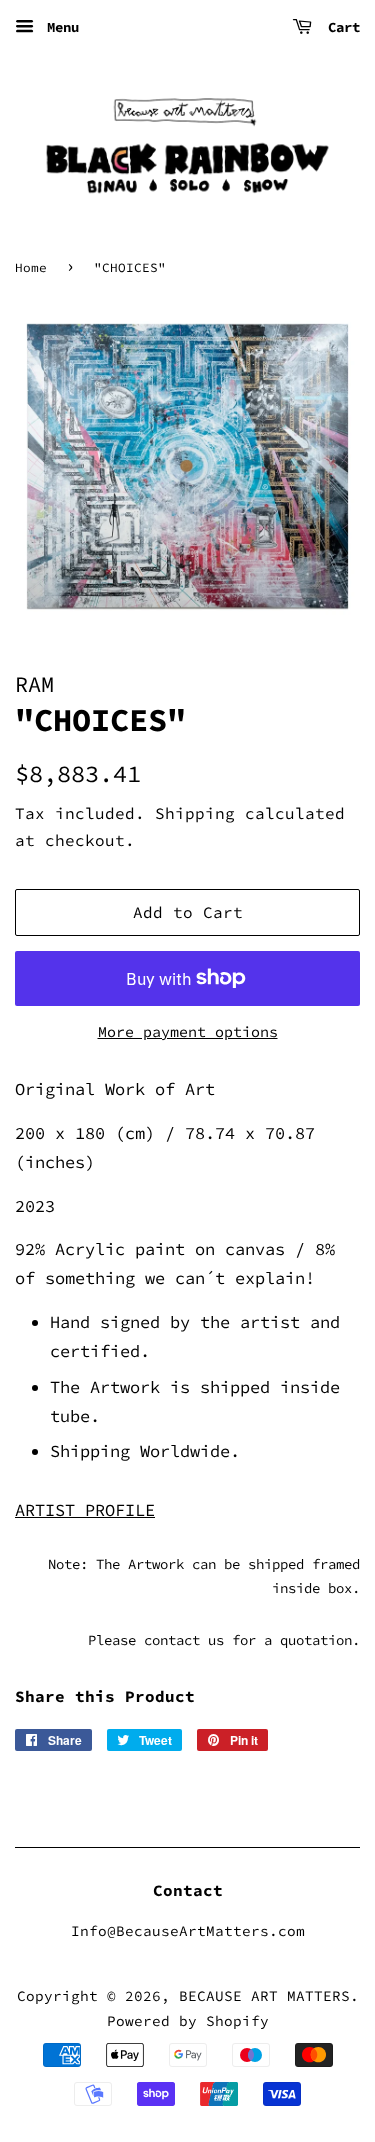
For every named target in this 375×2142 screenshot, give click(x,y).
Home (31, 267)
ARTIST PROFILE (85, 1510)
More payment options (188, 1031)
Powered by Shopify (188, 2021)
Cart (340, 27)
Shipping (195, 813)
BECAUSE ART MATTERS (264, 1996)
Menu (59, 27)
